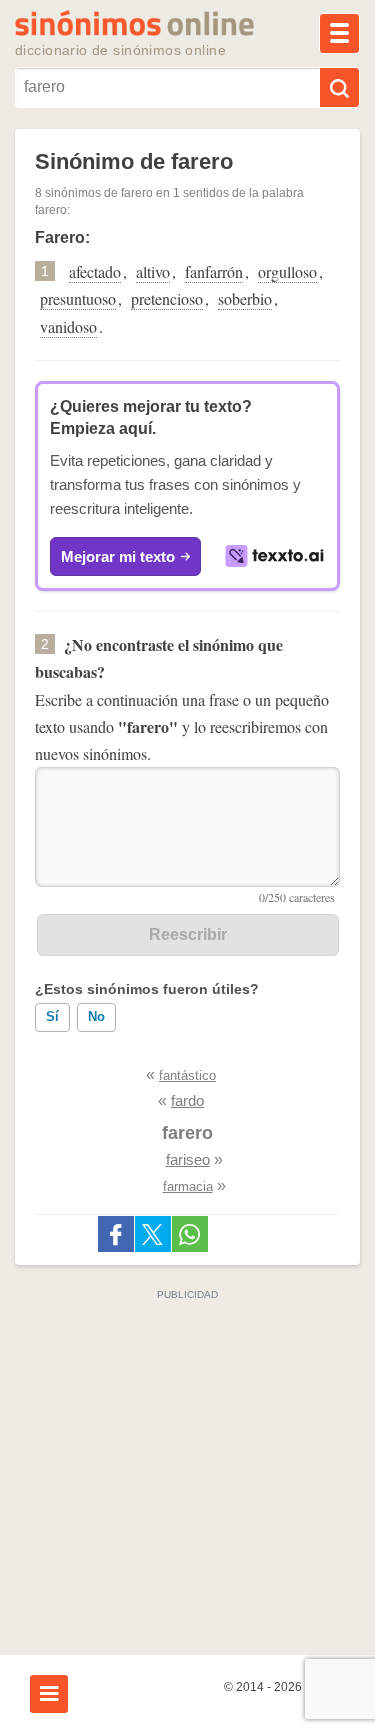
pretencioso (167, 298)
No (96, 1016)
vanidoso (68, 326)
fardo (187, 1100)
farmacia (188, 1186)
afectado (95, 271)
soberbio (245, 298)
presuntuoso (78, 298)
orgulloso (287, 271)
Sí (52, 1016)
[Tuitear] (153, 1234)
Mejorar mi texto (118, 556)
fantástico (187, 1075)
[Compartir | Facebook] (116, 1234)
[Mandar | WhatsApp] (190, 1234)
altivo (153, 271)
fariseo (188, 1159)
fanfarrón (214, 271)
